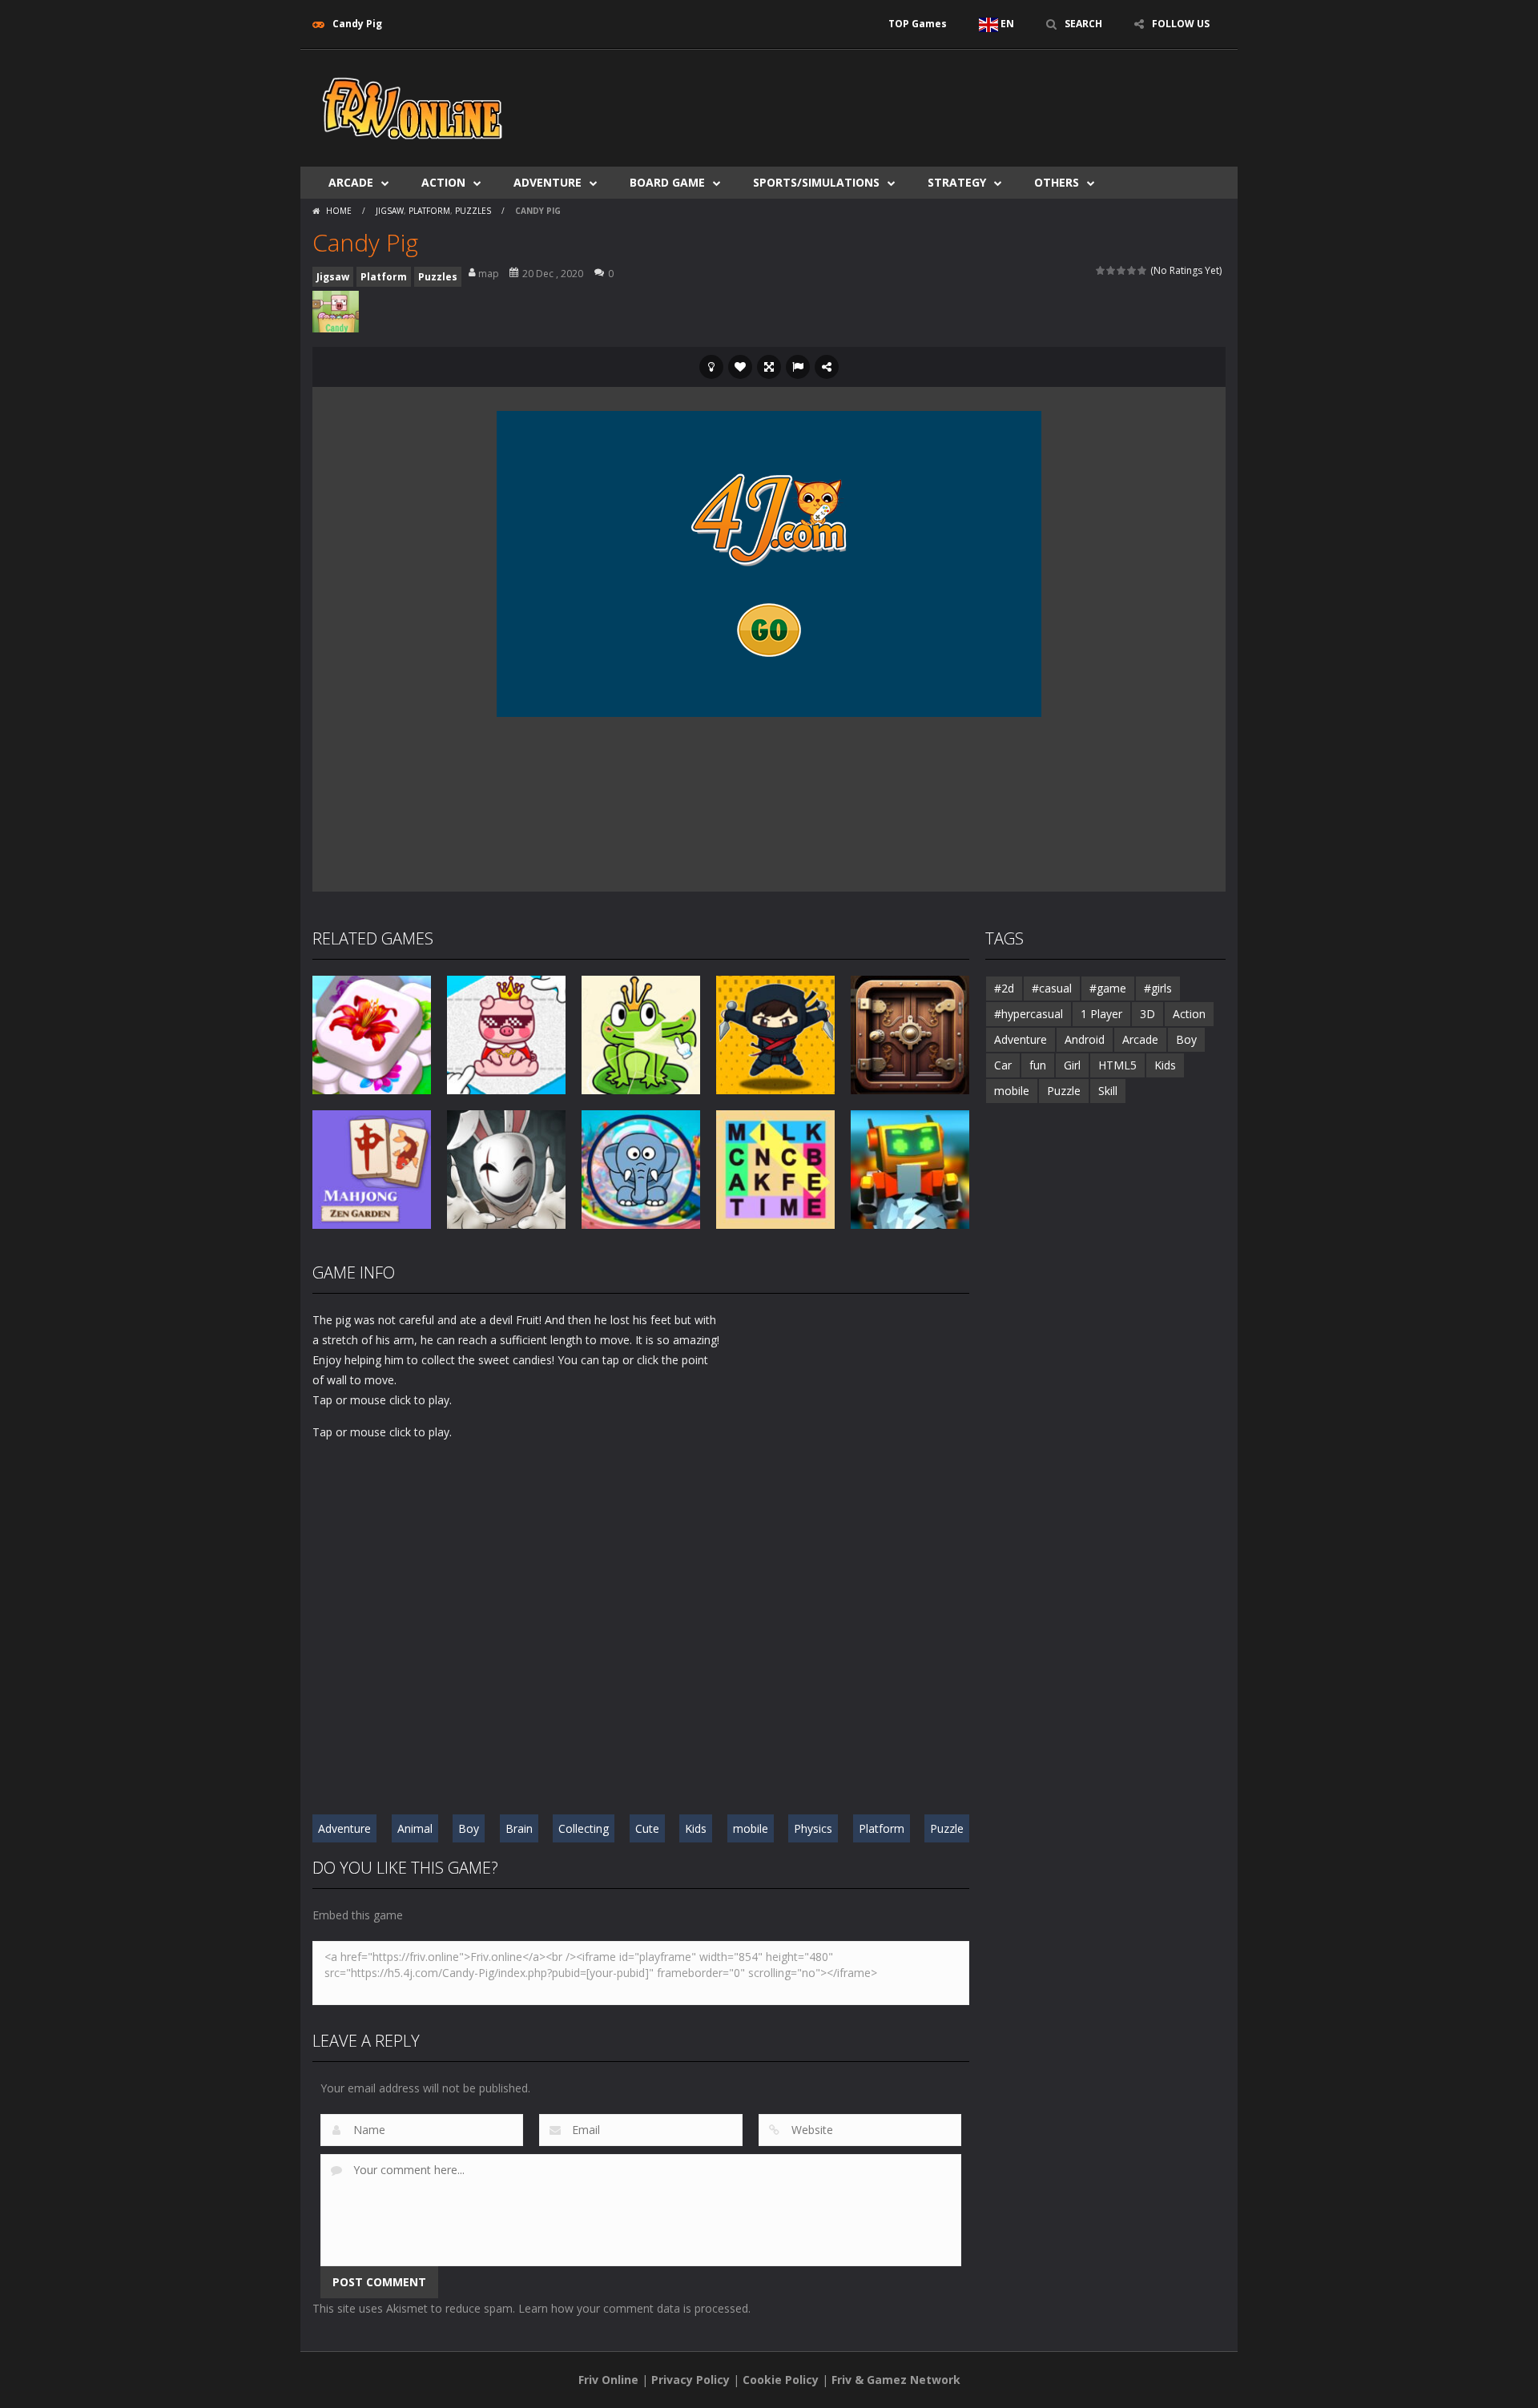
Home (339, 211)
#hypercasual (1029, 1014)
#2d (1004, 988)
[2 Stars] (1111, 270)
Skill (1108, 1091)
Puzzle (947, 1828)
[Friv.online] (413, 107)
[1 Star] (1101, 270)
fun (1038, 1065)
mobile (751, 1828)
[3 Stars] (1122, 270)
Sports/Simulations (816, 182)
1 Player (1101, 1014)
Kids (696, 1828)
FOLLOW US (1181, 24)
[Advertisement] (934, 98)
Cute (647, 1828)
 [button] (798, 367)
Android (1085, 1039)
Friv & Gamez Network (896, 2380)
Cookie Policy (781, 2380)
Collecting (584, 1828)
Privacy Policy (690, 2380)
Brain (519, 1828)
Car (1003, 1065)
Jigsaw (390, 211)
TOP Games (918, 24)
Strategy (957, 182)
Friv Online (608, 2380)
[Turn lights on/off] (711, 367)
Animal (415, 1828)
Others (1057, 182)
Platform (429, 211)
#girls (1158, 988)
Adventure (548, 182)
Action (443, 182)
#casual (1052, 988)
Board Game (667, 182)
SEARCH (1083, 24)
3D (1147, 1014)
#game (1108, 988)
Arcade (351, 182)
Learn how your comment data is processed (633, 2308)
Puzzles (473, 211)
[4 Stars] (1132, 270)
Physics (813, 1828)
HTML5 (1117, 1065)
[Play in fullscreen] (769, 367)
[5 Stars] (1143, 270)
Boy (469, 1828)
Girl (1072, 1065)
